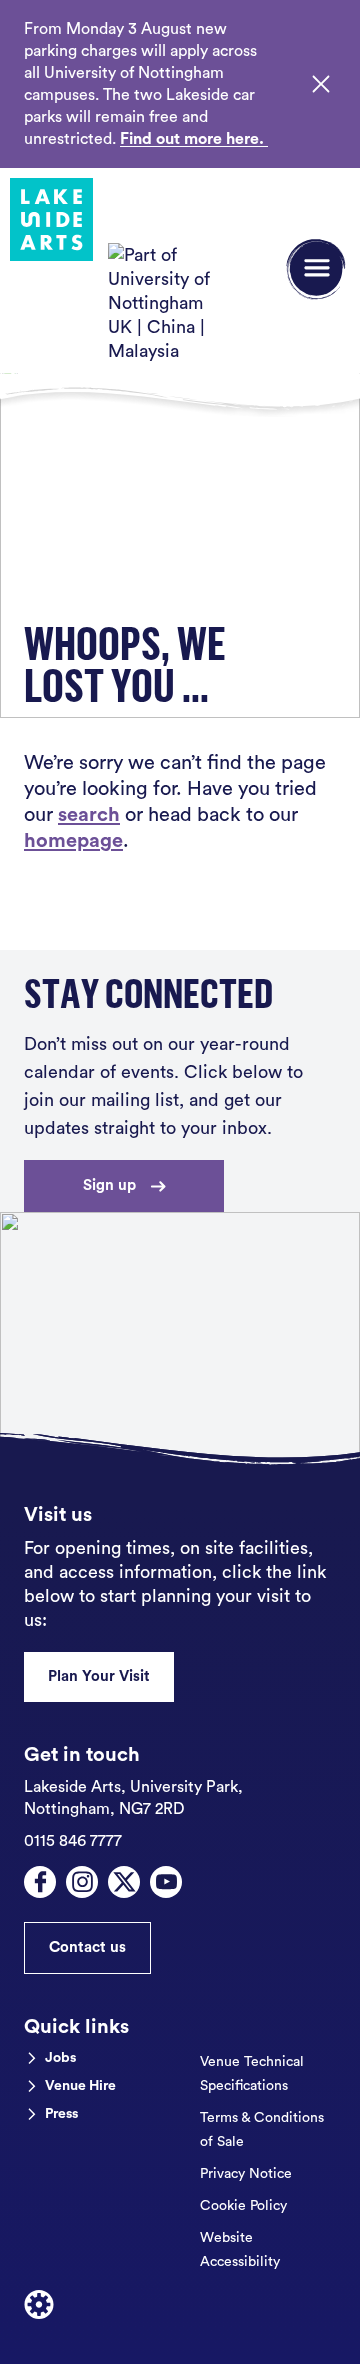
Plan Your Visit (99, 1676)
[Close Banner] (321, 84)
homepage (73, 841)
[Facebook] (40, 1882)
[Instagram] (82, 1882)
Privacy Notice (246, 2174)
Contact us (87, 1947)
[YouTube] (166, 1882)
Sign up (109, 1185)
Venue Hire (80, 2086)
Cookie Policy (243, 2206)
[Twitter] (124, 1882)
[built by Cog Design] (39, 2305)
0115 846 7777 (73, 1841)
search (89, 815)
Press (61, 2114)
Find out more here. (194, 139)
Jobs (60, 2058)
